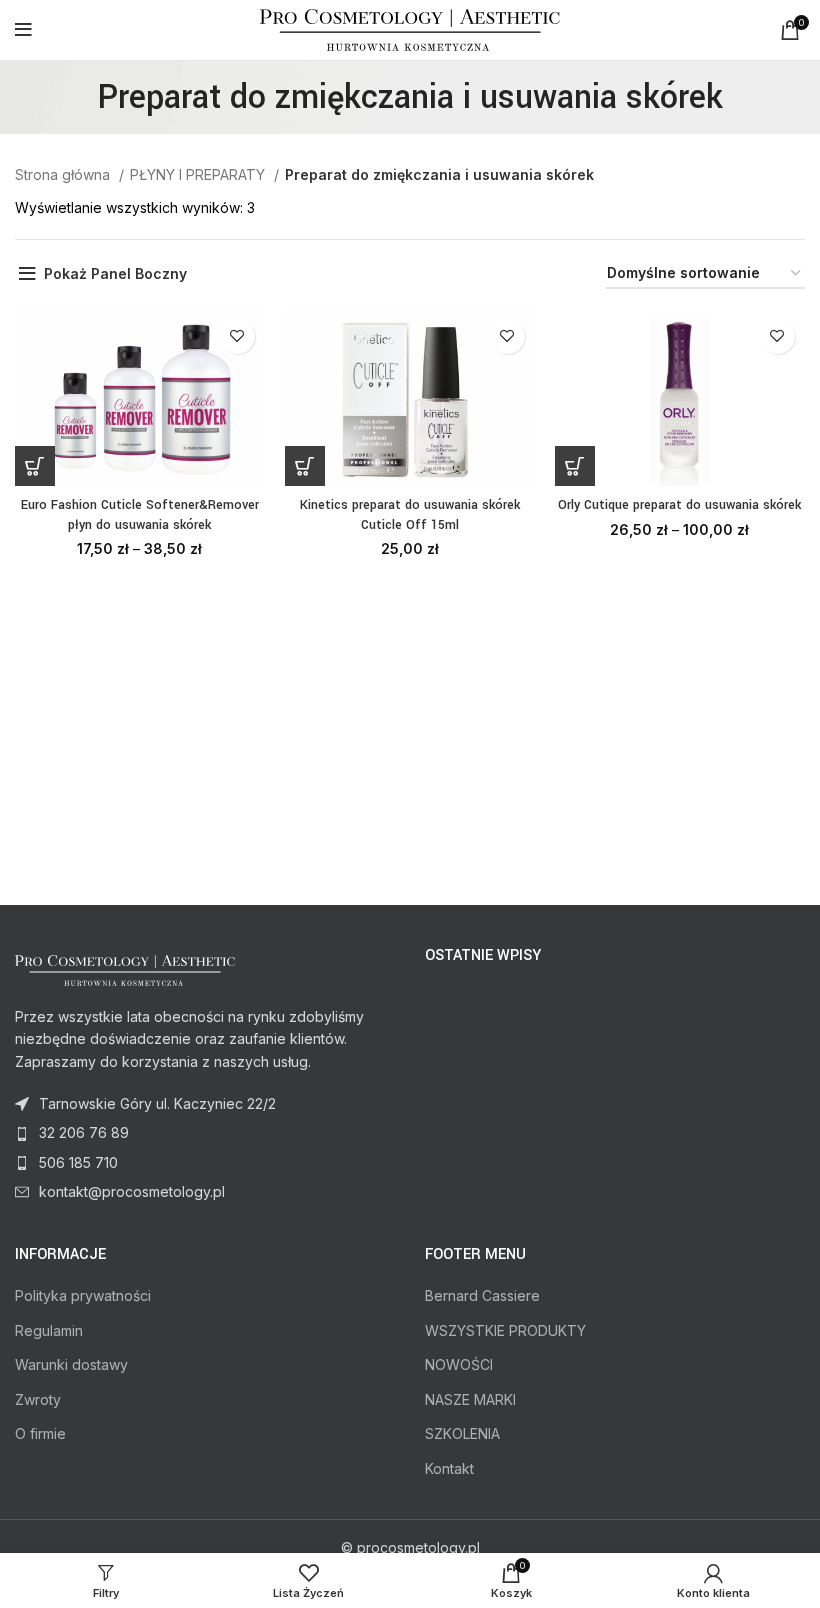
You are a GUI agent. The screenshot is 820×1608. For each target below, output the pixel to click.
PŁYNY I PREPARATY (199, 174)
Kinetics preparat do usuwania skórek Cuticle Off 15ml (410, 515)
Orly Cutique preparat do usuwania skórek (679, 505)
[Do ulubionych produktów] (237, 336)
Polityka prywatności (83, 1295)
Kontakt (449, 1468)
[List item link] (205, 1133)
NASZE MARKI (470, 1399)
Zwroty (38, 1399)
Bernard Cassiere (482, 1295)
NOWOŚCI (459, 1364)
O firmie (40, 1433)
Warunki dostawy (71, 1364)
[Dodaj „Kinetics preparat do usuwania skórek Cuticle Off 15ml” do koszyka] (305, 466)
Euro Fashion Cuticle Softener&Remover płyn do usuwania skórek (140, 515)
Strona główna (64, 174)
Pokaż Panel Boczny (115, 273)
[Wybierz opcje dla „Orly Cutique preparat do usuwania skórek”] (575, 466)
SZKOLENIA (462, 1433)
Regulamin (49, 1330)
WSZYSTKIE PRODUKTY (505, 1330)
